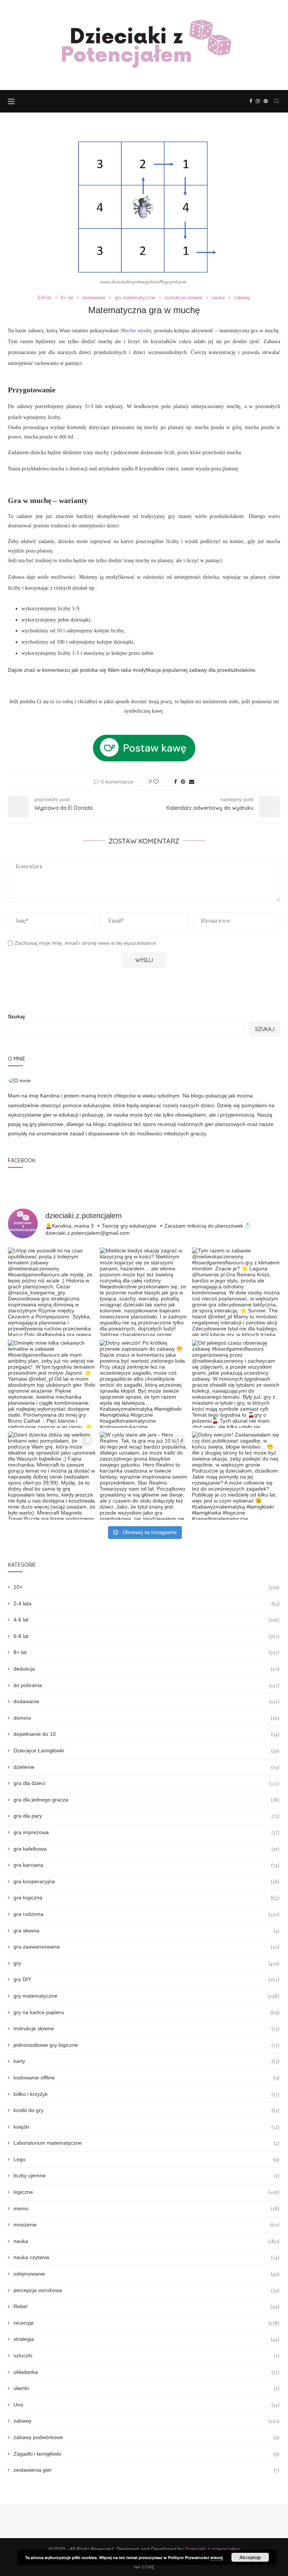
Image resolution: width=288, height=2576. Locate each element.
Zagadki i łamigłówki (146, 2454)
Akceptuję (250, 2557)
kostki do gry (146, 2110)
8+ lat (67, 298)
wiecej (217, 2557)
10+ (146, 1587)
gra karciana (146, 1865)
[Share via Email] (192, 782)
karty (146, 2061)
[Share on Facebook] (175, 782)
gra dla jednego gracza (146, 1800)
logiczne (146, 2192)
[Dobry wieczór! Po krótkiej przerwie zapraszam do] (144, 1384)
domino (146, 1718)
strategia (146, 2339)
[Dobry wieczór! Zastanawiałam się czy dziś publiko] (236, 1476)
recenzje (146, 2323)
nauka (218, 298)
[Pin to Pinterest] (183, 782)
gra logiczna (146, 1898)
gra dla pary (146, 1816)
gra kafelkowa (146, 1849)
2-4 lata (146, 1604)
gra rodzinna (146, 1914)
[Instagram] (258, 101)
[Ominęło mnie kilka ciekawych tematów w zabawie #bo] (52, 1384)
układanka (146, 2372)
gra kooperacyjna (146, 1882)
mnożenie (146, 2225)
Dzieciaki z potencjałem (213, 2549)
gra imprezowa (146, 1832)
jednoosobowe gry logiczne (146, 2045)
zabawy (242, 298)
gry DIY (146, 1979)
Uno (146, 2405)
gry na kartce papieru (146, 2012)
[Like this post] (161, 782)
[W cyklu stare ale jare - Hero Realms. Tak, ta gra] (144, 1476)
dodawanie (94, 298)
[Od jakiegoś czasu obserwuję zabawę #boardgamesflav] (236, 1384)
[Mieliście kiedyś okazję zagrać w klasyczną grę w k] (144, 1292)
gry (146, 1963)
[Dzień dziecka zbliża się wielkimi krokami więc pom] (52, 1476)
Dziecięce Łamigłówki (146, 1751)
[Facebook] (251, 101)
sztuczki (146, 2356)
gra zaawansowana (146, 1947)
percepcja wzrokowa (146, 2290)
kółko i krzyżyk (146, 2094)
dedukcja (146, 1669)
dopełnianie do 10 (146, 1734)
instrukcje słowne (183, 298)
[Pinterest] (266, 101)
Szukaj (16, 1016)
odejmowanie (146, 2274)
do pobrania (146, 1685)
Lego (146, 2159)
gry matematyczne (135, 298)
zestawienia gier (146, 2470)
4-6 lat (146, 1620)
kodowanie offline (146, 2078)
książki (146, 2127)
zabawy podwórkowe (146, 2437)
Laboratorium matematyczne (146, 2143)
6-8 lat (45, 298)
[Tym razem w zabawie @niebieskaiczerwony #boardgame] (236, 1292)
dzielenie (146, 1767)
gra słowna (146, 1931)
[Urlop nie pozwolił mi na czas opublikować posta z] (52, 1292)
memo (146, 2209)
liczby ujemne (146, 2176)
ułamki (146, 2388)
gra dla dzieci (146, 1783)
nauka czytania (146, 2257)
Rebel (146, 2307)
